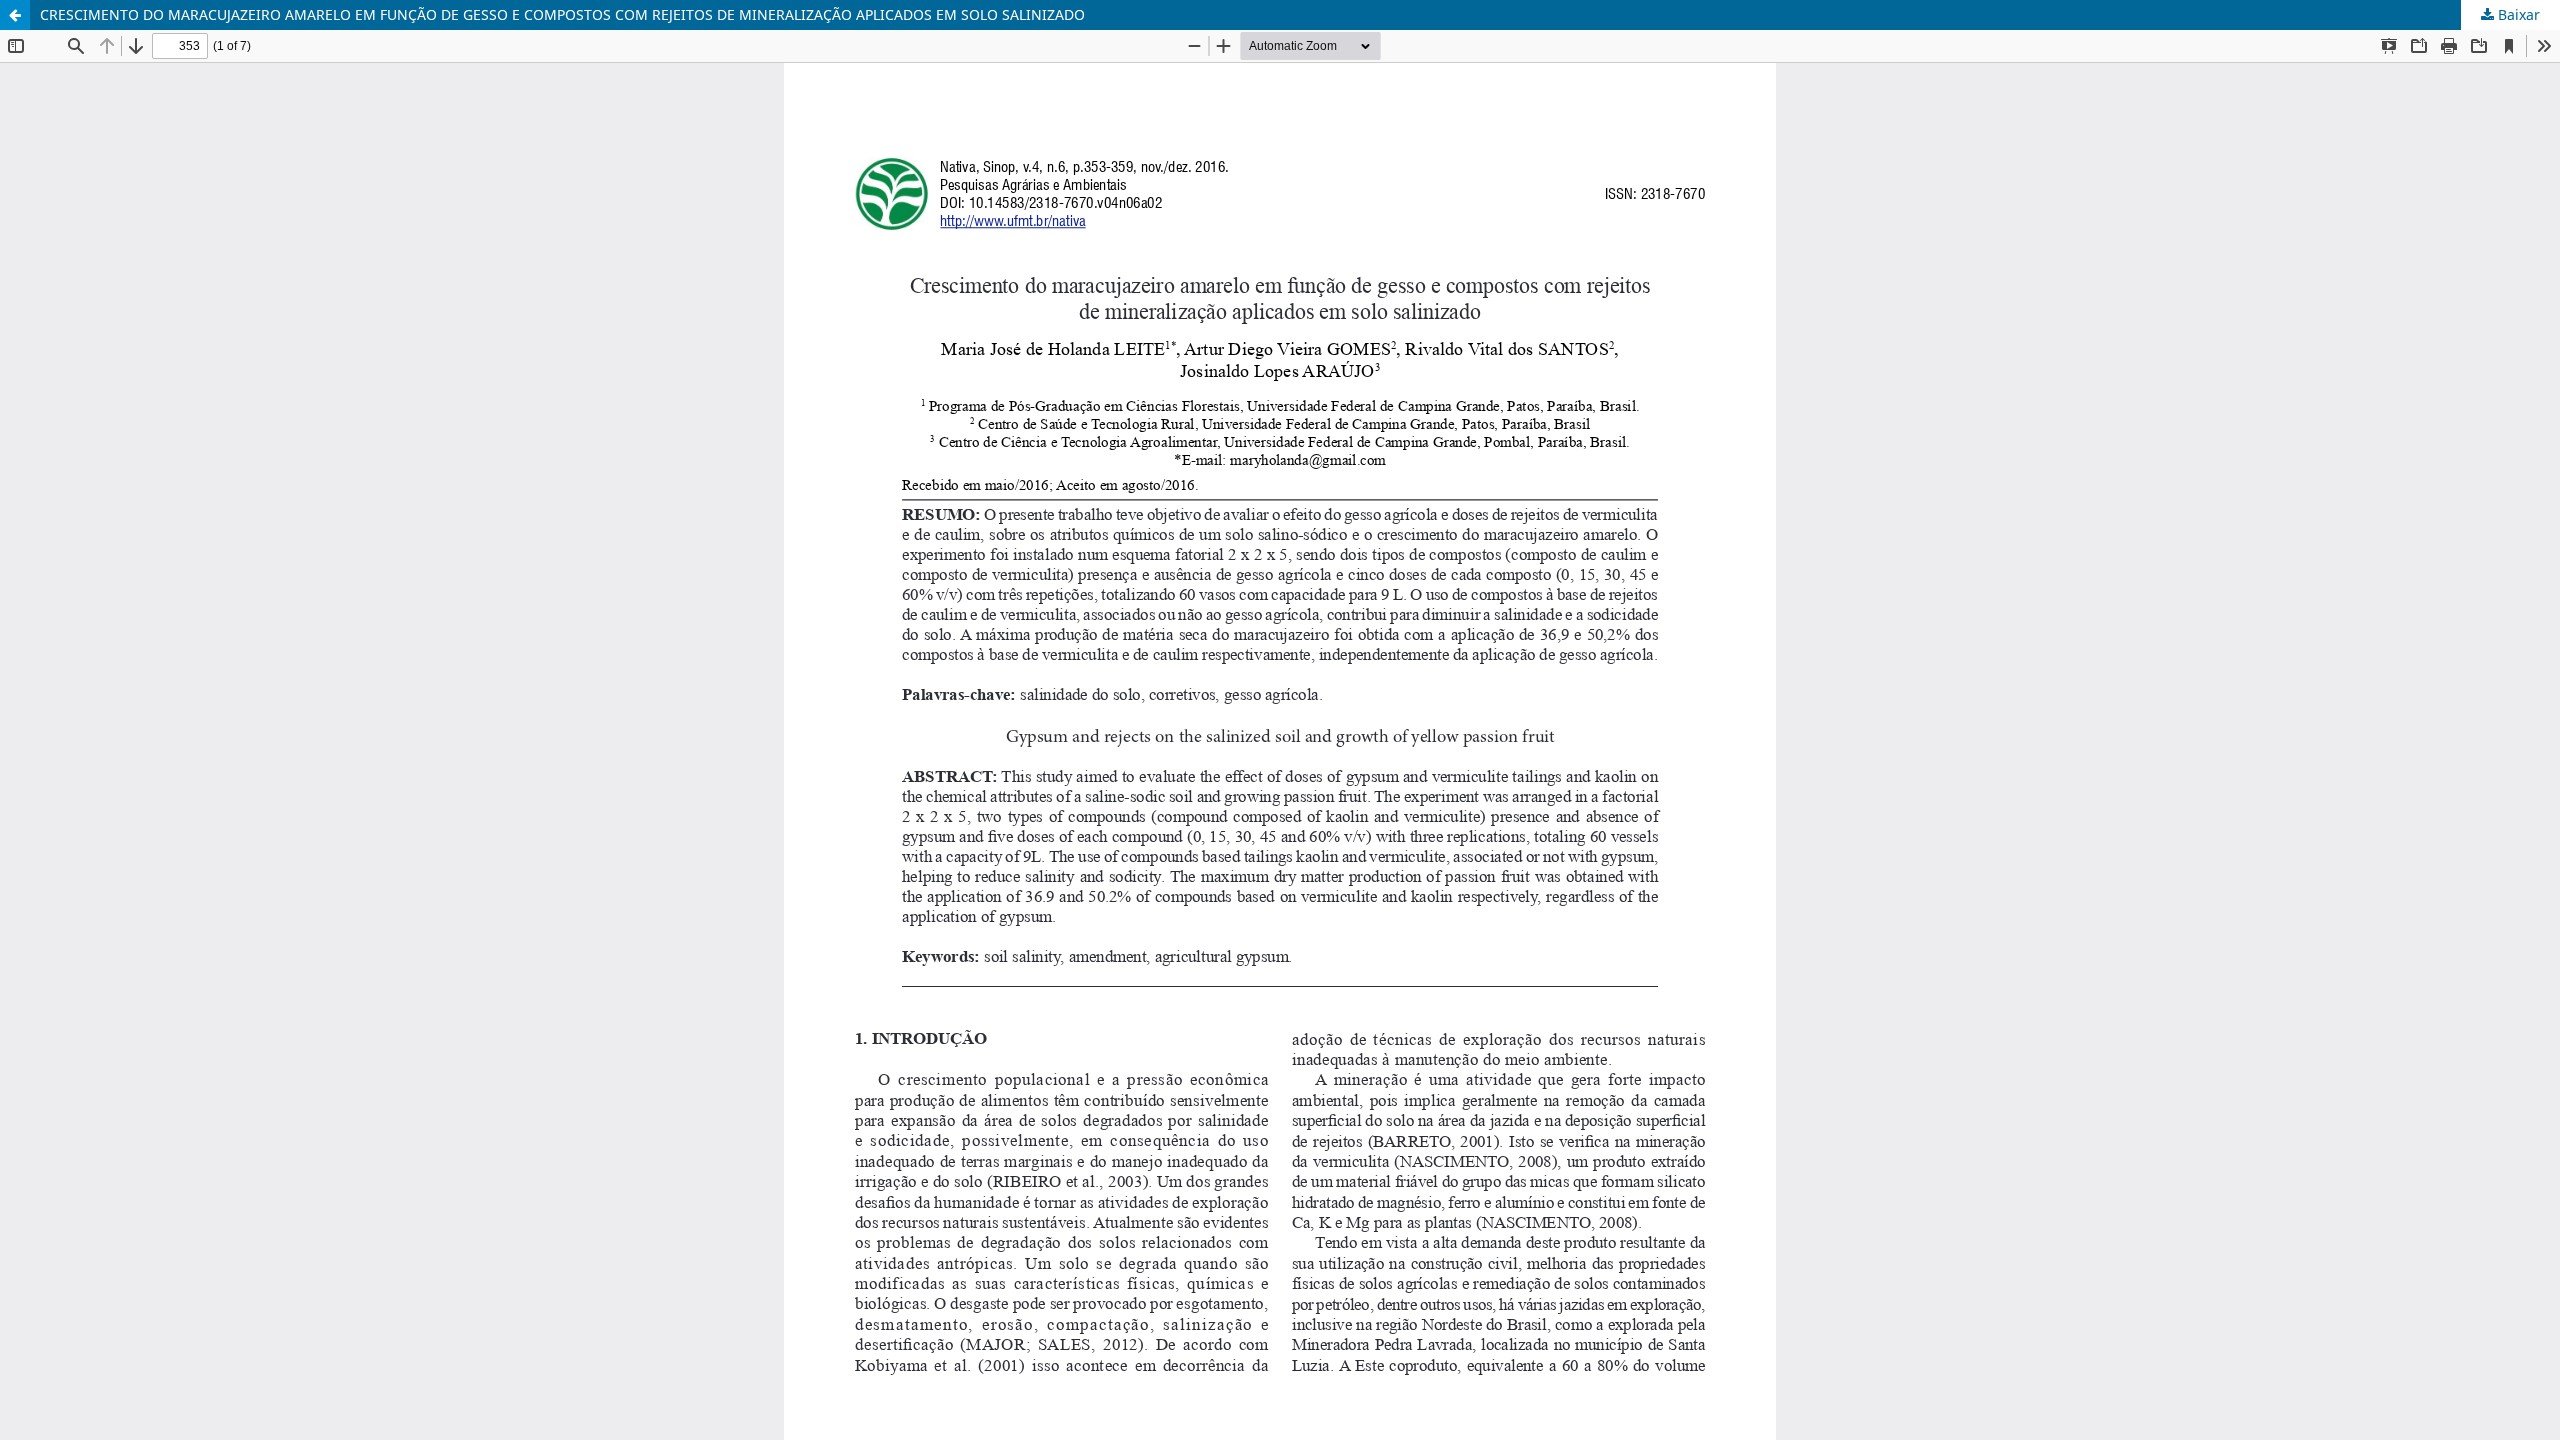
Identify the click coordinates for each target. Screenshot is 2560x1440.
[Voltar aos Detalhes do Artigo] (15, 15)
